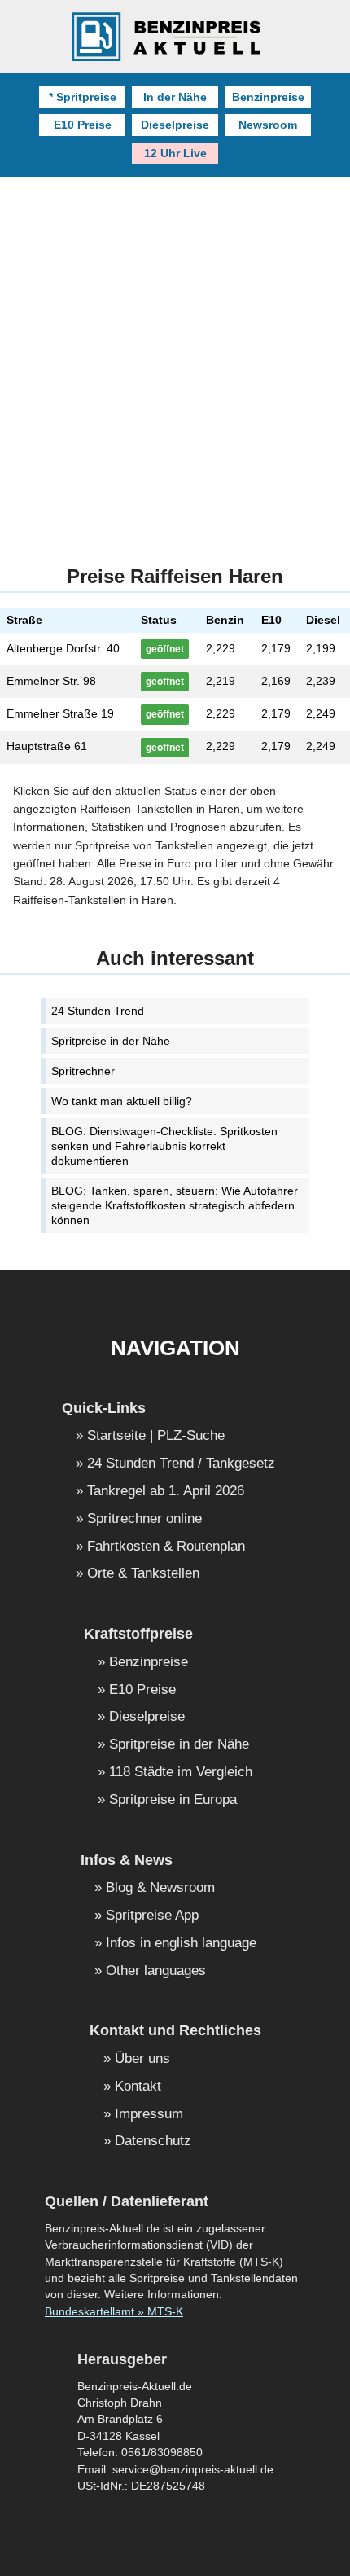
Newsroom (268, 125)
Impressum (149, 2115)
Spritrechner (83, 1071)
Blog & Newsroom (160, 1888)
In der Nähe (175, 97)
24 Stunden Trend (98, 1011)
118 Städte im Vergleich (181, 1773)
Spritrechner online (144, 1519)
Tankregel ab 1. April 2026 (166, 1492)
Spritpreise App (152, 1916)
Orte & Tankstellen (143, 1574)
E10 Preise (83, 125)
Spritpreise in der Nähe (111, 1041)
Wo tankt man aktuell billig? (122, 1101)
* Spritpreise (83, 97)
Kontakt (138, 2087)
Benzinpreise (268, 97)
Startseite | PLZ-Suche (156, 1436)
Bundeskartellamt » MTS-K (114, 2312)
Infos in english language (181, 1944)
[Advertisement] (175, 360)
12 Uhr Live (175, 153)
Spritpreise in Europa (173, 1800)
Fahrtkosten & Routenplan (166, 1547)
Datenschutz (153, 2142)
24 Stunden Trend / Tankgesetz (181, 1464)
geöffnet (165, 649)
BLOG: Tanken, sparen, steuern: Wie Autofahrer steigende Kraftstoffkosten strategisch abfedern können (175, 1205)
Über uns (142, 2059)
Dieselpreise (175, 125)
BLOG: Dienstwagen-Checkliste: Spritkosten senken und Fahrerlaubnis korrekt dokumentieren (164, 1146)
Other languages (156, 1971)
